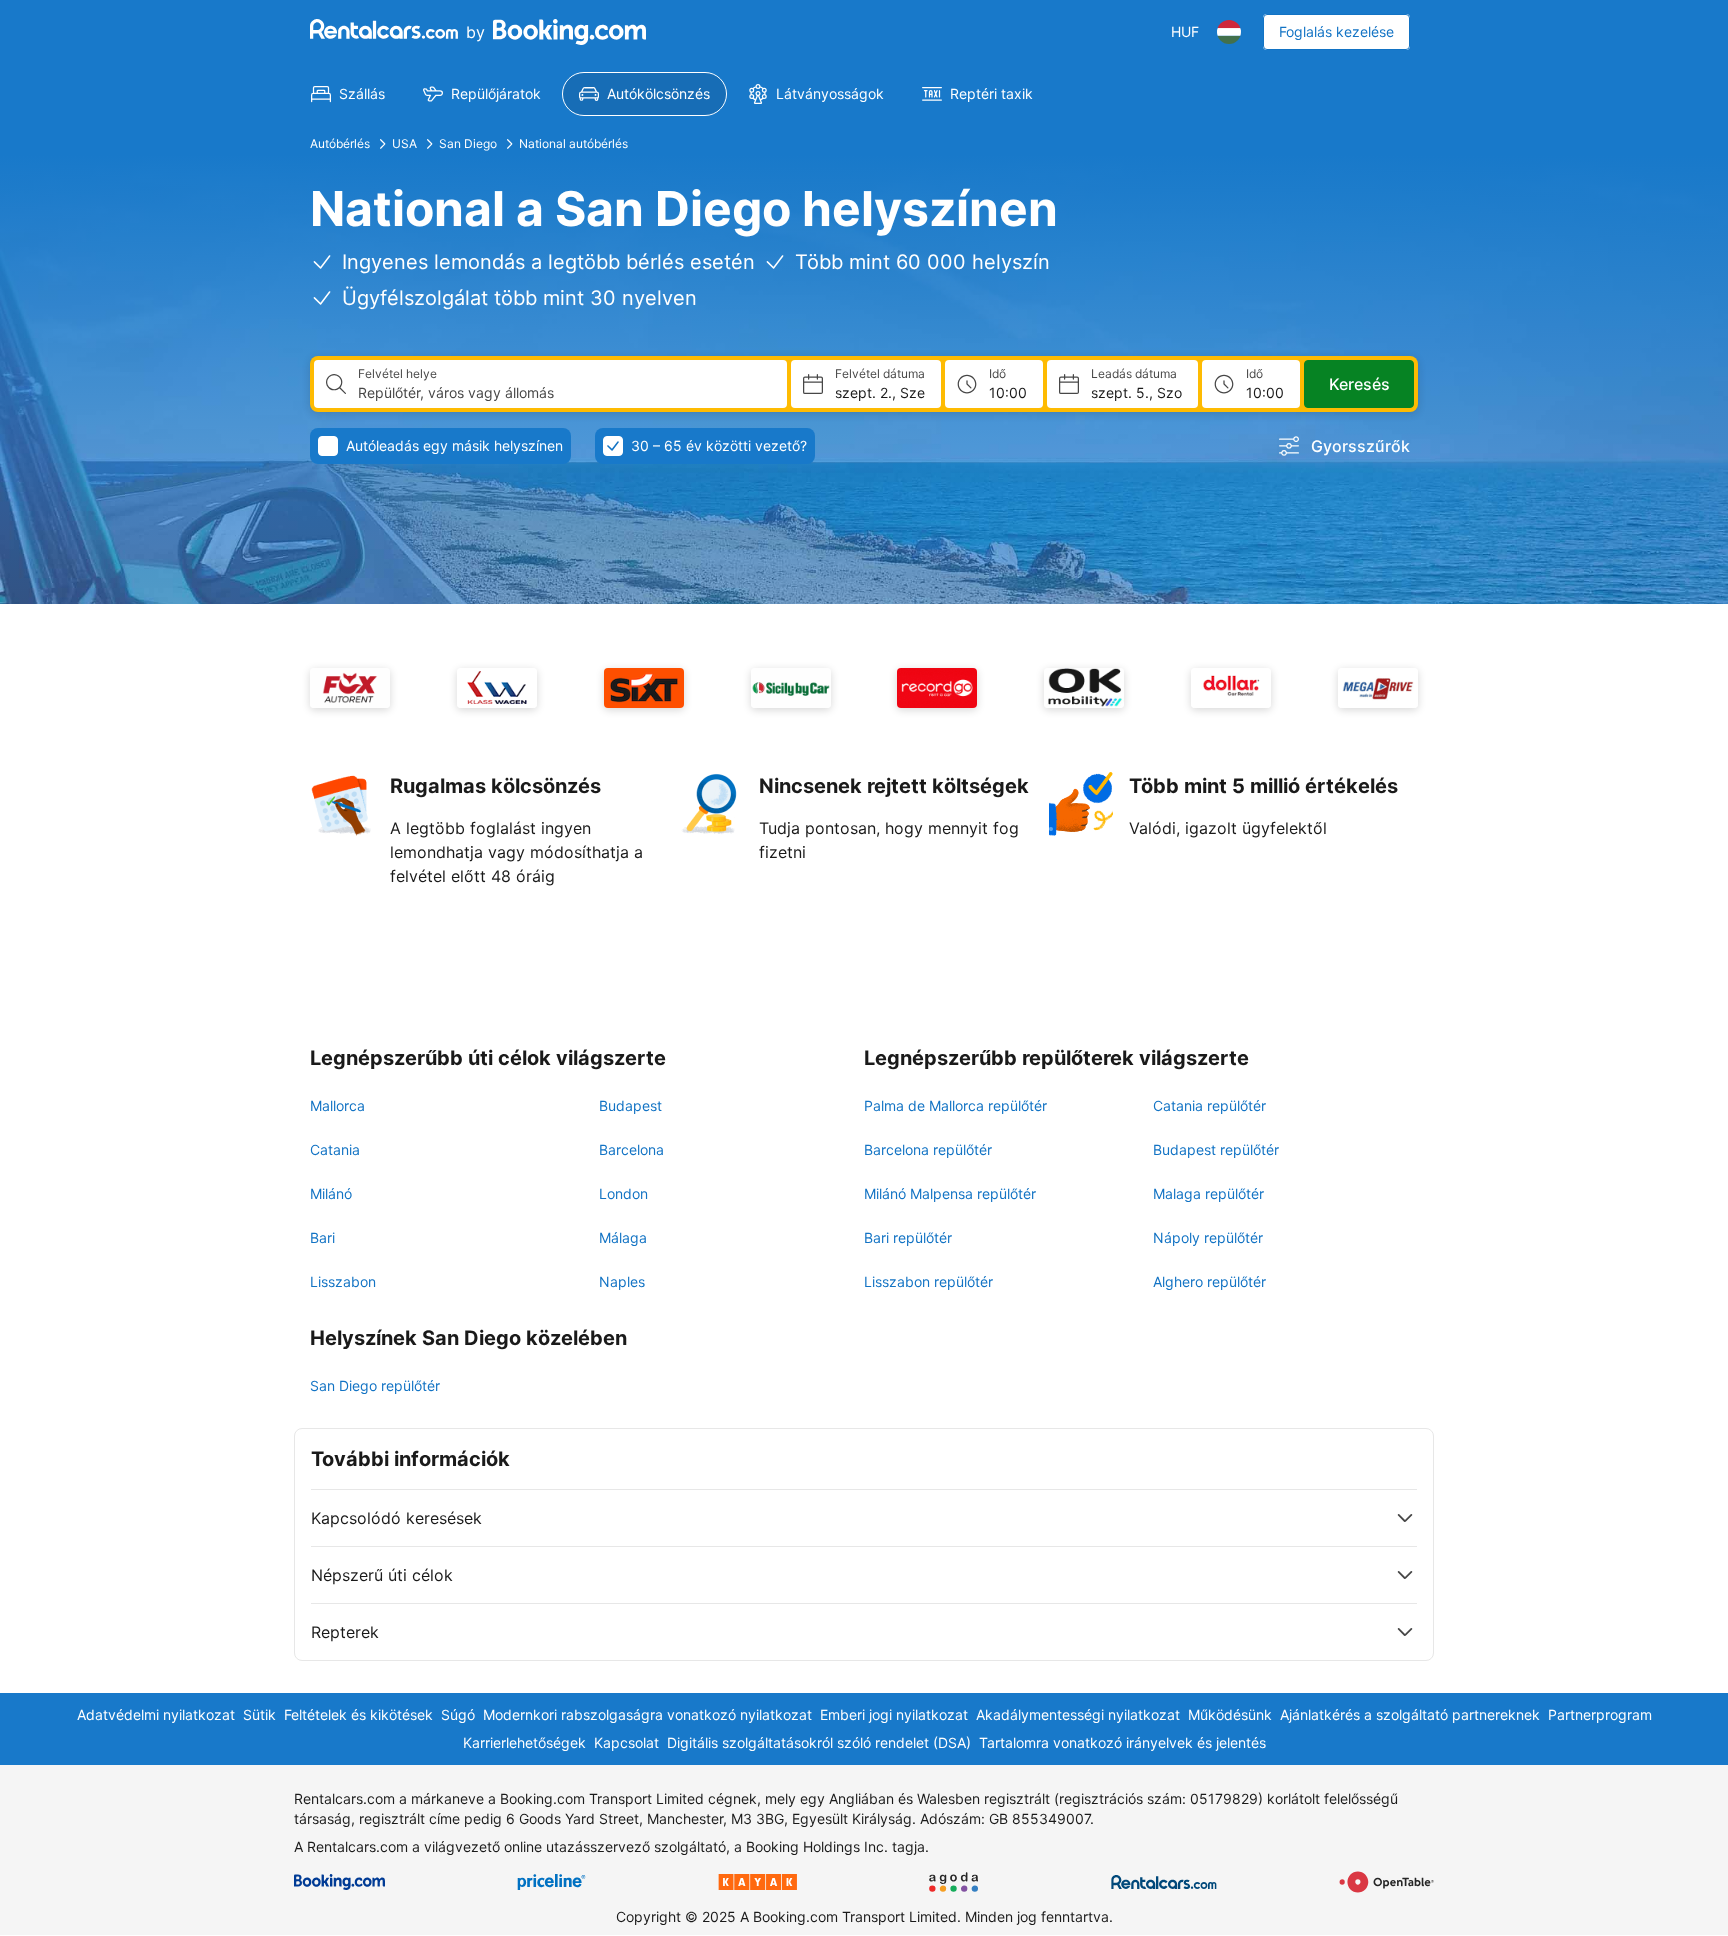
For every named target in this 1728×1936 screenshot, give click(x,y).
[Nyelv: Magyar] (1229, 32)
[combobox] (564, 393)
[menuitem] (348, 94)
